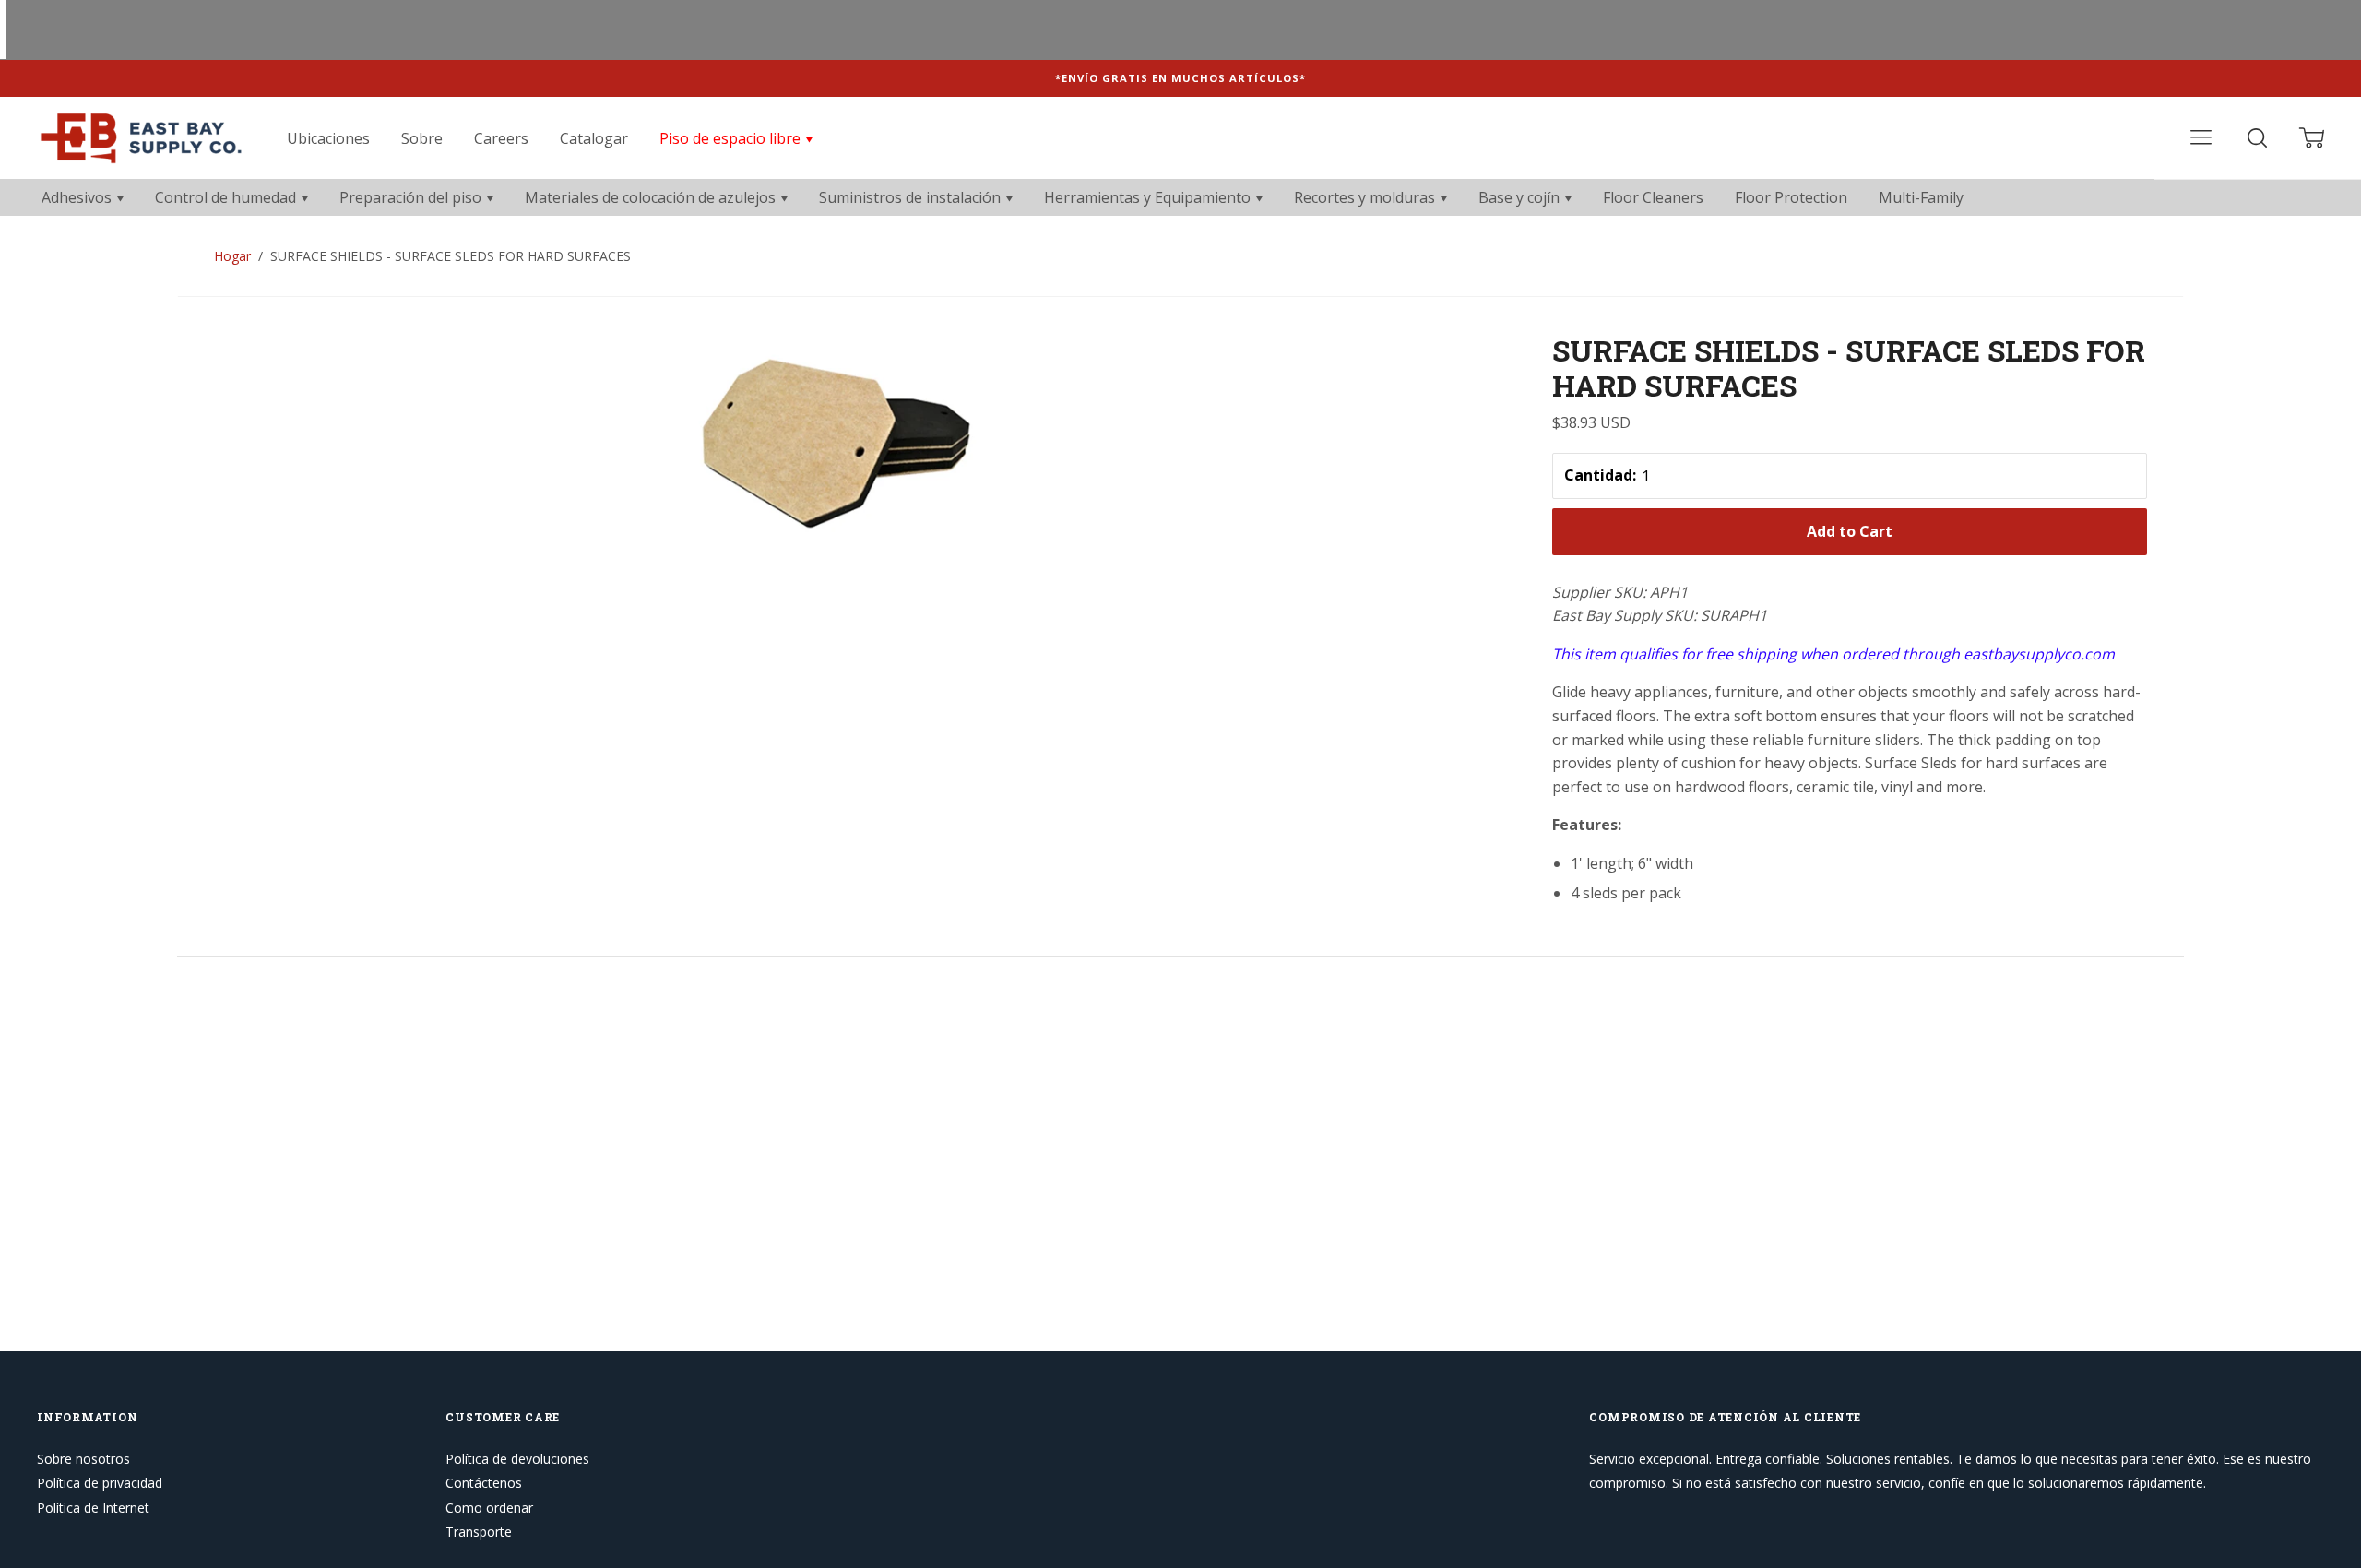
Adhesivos (78, 197)
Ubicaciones (328, 138)
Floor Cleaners (1653, 197)
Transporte (479, 1532)
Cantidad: (1600, 475)
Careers (501, 138)
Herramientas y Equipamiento (1149, 197)
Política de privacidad (100, 1483)
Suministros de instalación (912, 197)
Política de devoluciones (517, 1459)
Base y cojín (1521, 197)
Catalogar (594, 138)
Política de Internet (93, 1508)
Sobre (422, 138)
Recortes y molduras (1366, 197)
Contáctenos (484, 1483)
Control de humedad (227, 197)
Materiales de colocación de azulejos (652, 197)
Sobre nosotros (83, 1459)
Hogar (232, 256)
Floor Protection (1791, 197)
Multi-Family (1921, 197)
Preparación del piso (412, 197)
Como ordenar (489, 1508)
